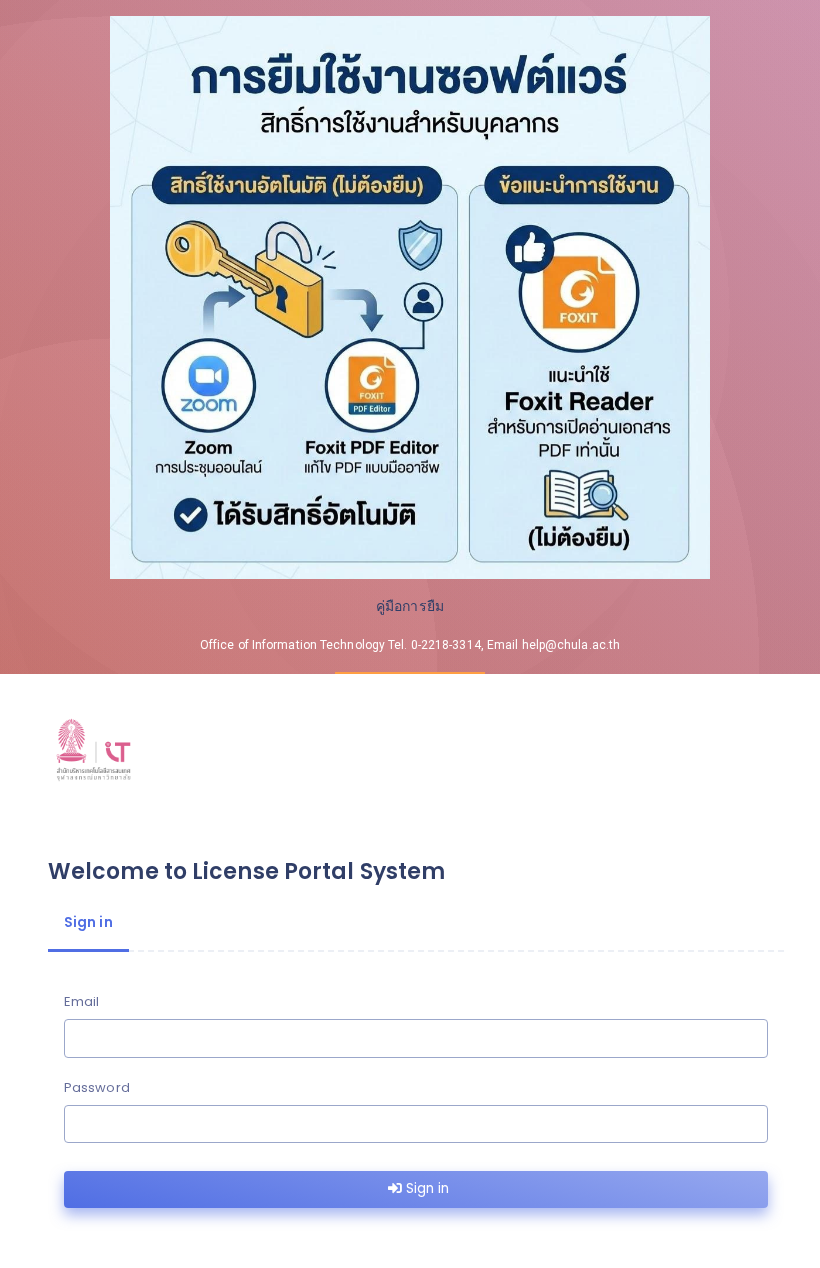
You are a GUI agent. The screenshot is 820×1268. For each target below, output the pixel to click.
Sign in (425, 1188)
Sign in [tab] (88, 922)
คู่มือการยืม (410, 606)
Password (97, 1087)
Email (82, 1001)
